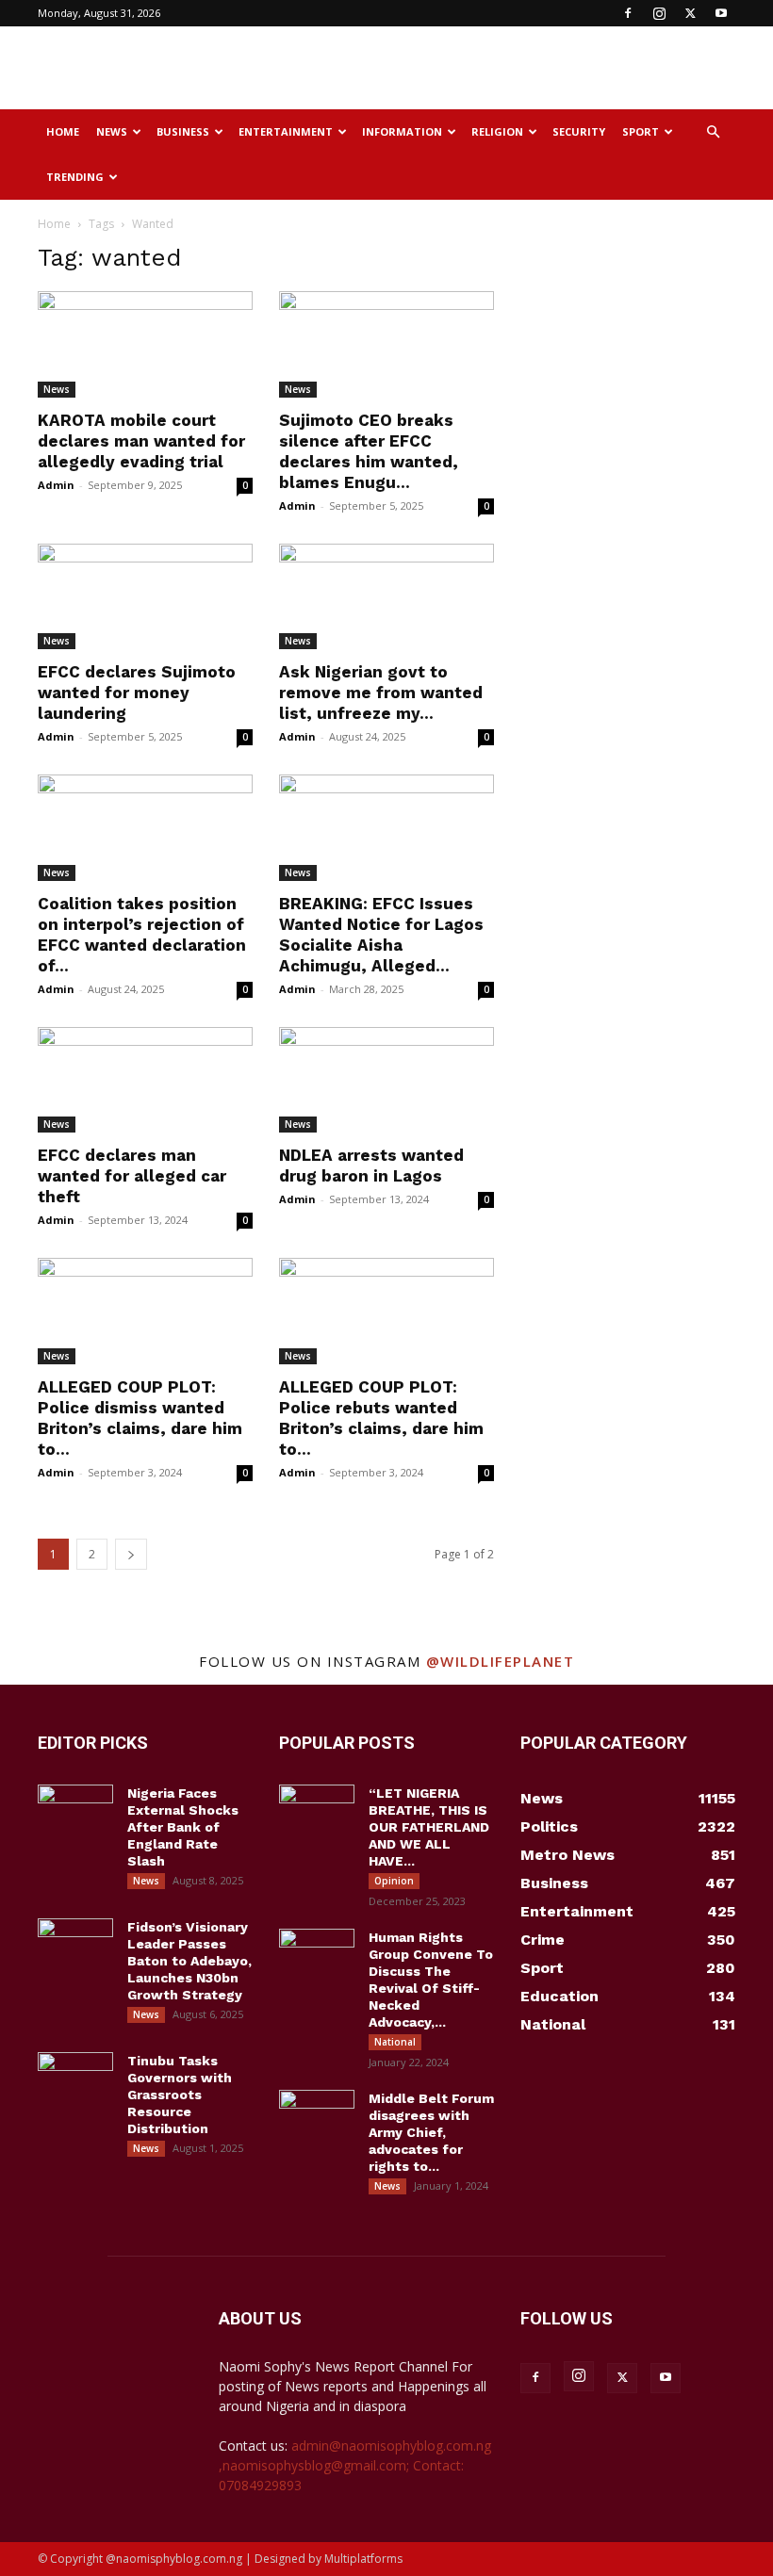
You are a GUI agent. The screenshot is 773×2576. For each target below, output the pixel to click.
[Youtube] (721, 13)
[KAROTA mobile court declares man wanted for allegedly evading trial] (145, 344)
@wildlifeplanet (501, 1661)
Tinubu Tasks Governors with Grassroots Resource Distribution (180, 2095)
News (112, 131)
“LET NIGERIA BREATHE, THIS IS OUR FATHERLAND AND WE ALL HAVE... (429, 1827)
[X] (690, 13)
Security (579, 131)
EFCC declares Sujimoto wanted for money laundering (137, 693)
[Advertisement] (514, 68)
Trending (75, 177)
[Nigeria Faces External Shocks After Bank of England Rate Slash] (75, 1811)
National (395, 2042)
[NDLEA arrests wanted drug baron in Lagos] (386, 1080)
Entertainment (286, 131)
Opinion (394, 1881)
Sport (641, 131)
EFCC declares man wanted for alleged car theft (132, 1176)
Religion (497, 131)
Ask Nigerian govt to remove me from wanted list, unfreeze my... (381, 693)
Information (402, 131)
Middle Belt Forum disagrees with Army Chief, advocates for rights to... (431, 2132)
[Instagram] (659, 13)
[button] (713, 132)
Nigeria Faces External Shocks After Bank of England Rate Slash (183, 1827)
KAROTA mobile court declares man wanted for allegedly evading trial (141, 441)
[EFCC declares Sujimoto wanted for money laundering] (145, 597)
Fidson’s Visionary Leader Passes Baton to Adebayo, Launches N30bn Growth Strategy (189, 1961)
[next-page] (131, 1554)
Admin (56, 485)
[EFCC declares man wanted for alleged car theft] (145, 1080)
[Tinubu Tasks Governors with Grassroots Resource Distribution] (75, 2079)
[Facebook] (628, 13)
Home (63, 131)
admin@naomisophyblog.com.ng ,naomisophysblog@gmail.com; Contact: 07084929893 (355, 2465)
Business (183, 131)
